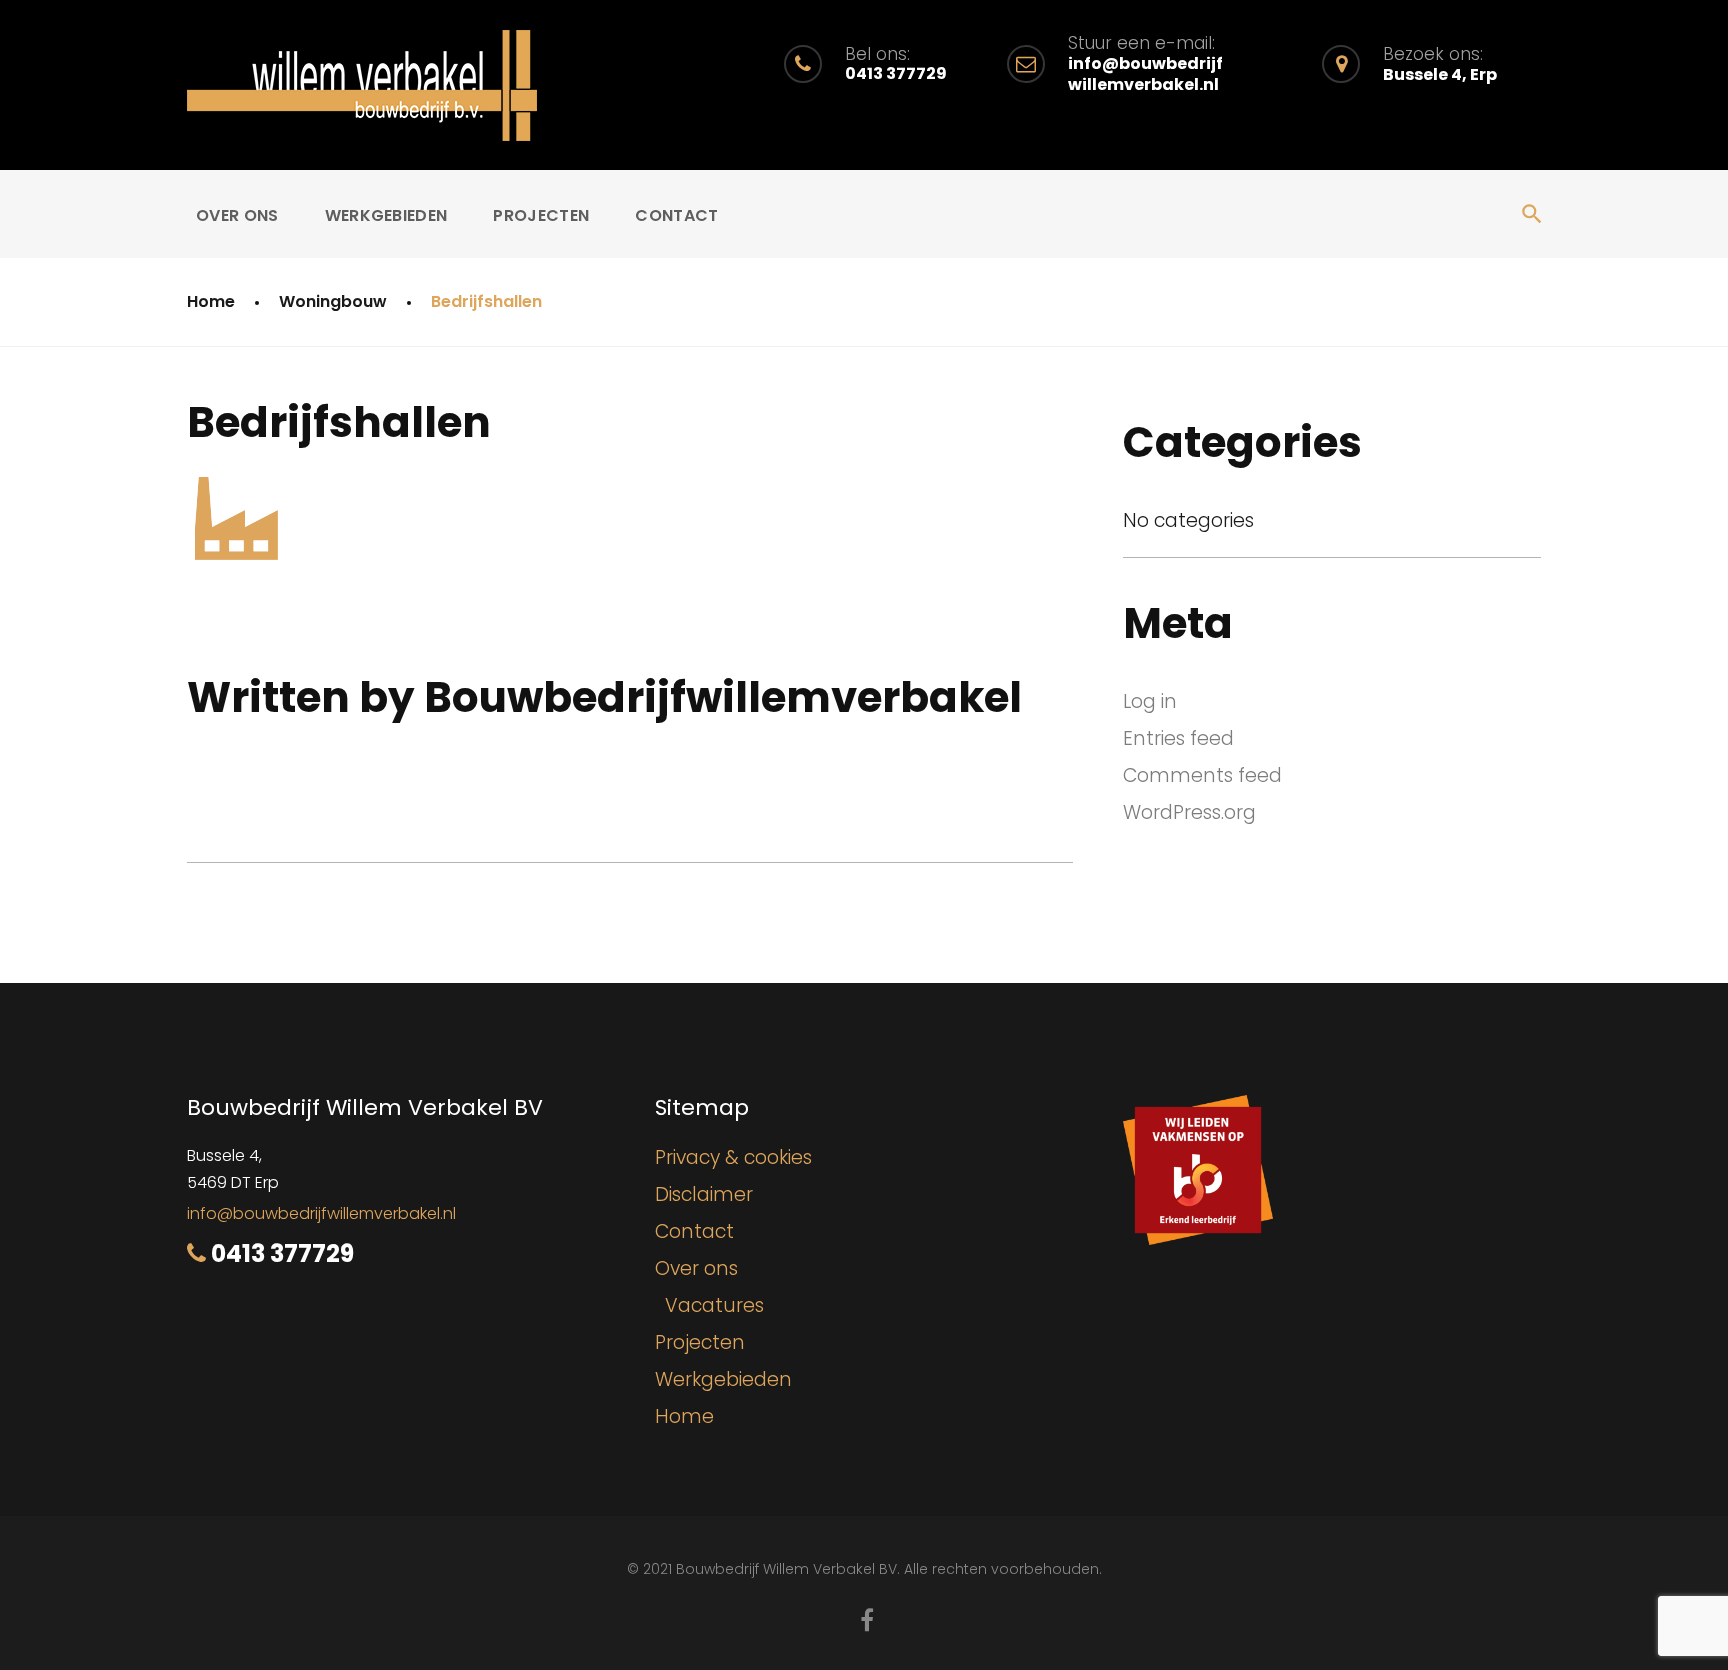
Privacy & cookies (733, 1157)
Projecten (541, 215)
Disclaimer (704, 1194)
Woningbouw (333, 301)
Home (211, 301)
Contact (676, 215)
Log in (1150, 701)
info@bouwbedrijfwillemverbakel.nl (321, 1213)
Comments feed (1202, 775)
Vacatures (714, 1305)
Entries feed (1178, 738)
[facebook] (867, 1620)
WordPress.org (1189, 812)
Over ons (237, 215)
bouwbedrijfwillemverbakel (723, 697)
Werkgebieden (386, 215)
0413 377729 (282, 1253)
